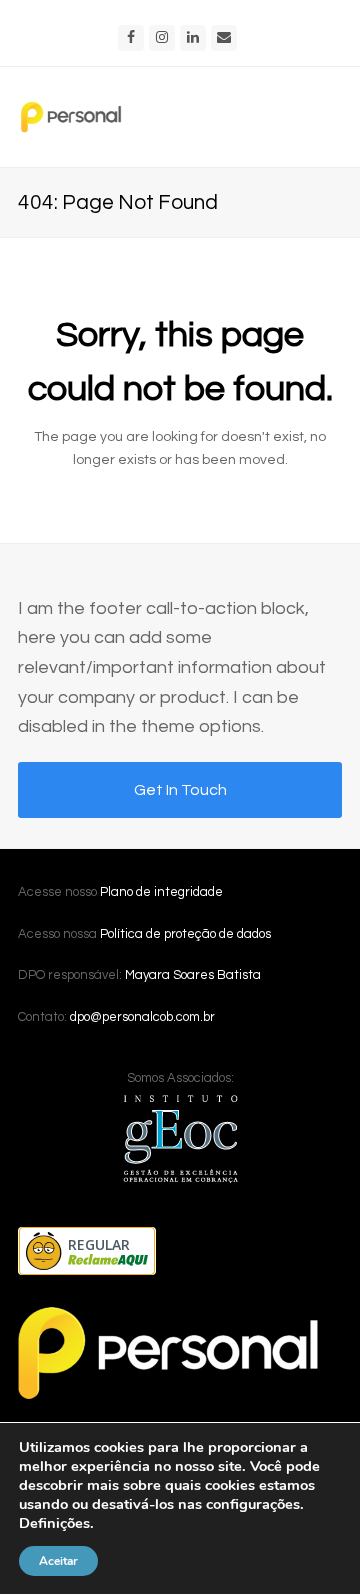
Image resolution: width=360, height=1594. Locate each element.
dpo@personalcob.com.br (142, 1017)
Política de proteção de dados (185, 934)
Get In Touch (180, 790)
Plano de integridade (161, 892)
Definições (54, 1523)
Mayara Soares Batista (193, 975)
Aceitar (58, 1561)
